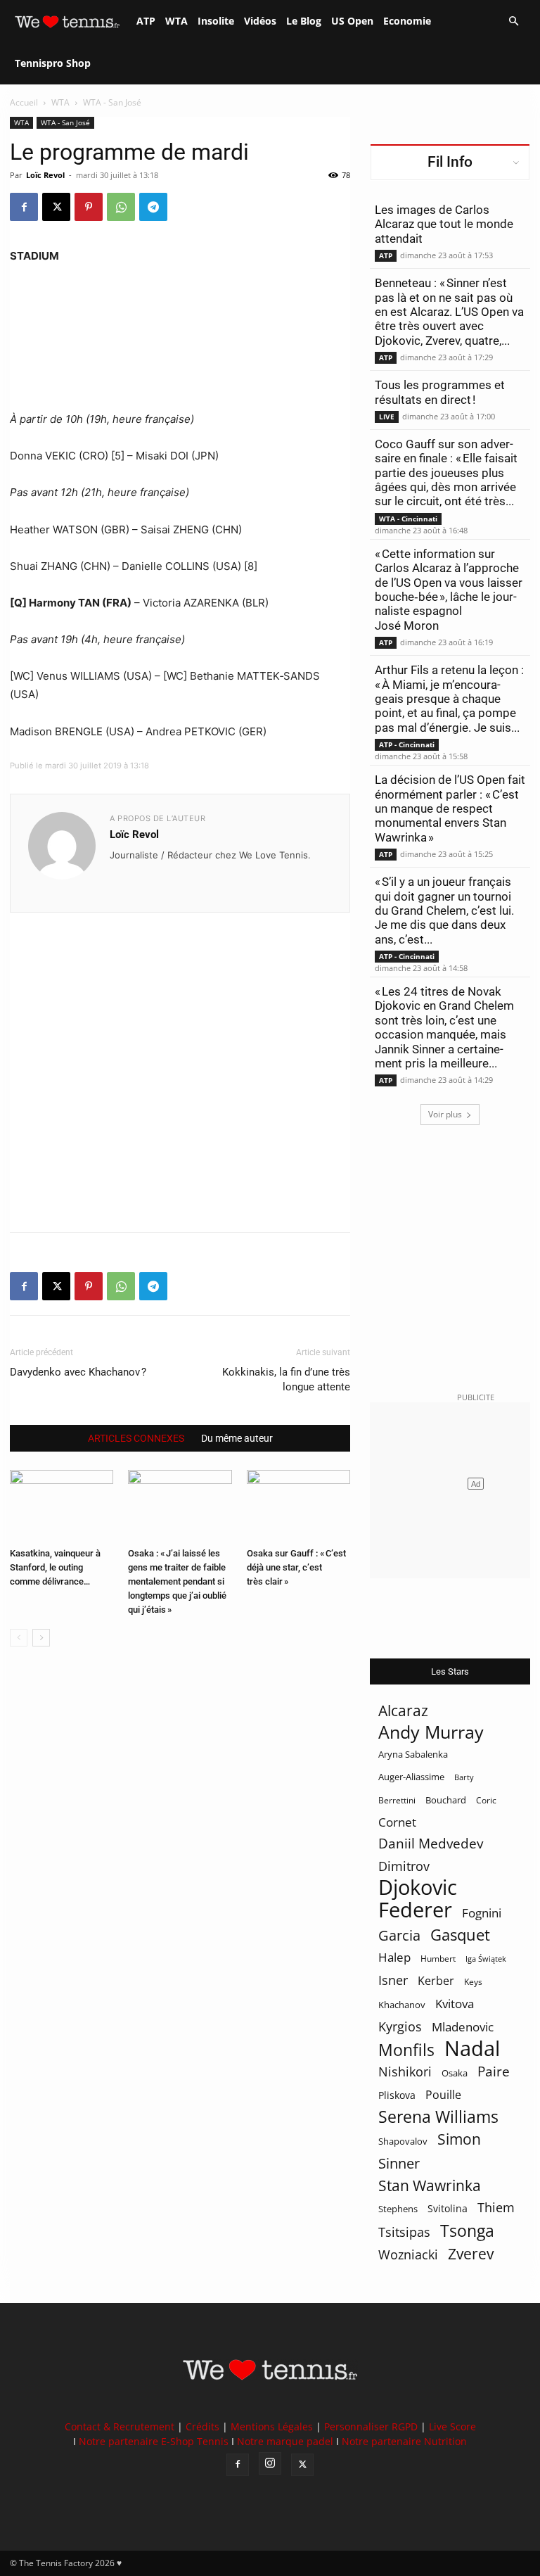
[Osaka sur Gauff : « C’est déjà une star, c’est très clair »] (298, 1505)
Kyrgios (400, 2027)
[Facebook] (24, 207)
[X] (56, 207)
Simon (459, 2139)
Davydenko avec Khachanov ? (78, 1372)
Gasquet (460, 1935)
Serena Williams (438, 2117)
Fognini (482, 1913)
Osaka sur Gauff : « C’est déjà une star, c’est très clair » (296, 1567)
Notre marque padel (285, 2441)
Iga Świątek (486, 1959)
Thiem (496, 2207)
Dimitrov (404, 1866)
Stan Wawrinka (430, 2185)
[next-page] (41, 1638)
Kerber (436, 1981)
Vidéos (260, 21)
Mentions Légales (272, 2426)
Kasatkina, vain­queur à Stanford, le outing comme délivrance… (55, 1567)
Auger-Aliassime (411, 1777)
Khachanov (402, 2005)
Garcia (399, 1935)
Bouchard (446, 1800)
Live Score (452, 2426)
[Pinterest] (89, 207)
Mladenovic (463, 2027)
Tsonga (467, 2231)
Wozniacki (408, 2255)
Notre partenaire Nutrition (404, 2441)
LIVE (387, 417)
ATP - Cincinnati (407, 744)
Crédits (202, 2426)
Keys (473, 1981)
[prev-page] (19, 1638)
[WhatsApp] (121, 207)
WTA (176, 21)
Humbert (438, 1959)
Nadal (472, 2049)
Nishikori (405, 2072)
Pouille (443, 2095)
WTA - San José (65, 122)
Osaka (455, 2073)
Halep (394, 1957)
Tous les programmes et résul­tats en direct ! (440, 392)
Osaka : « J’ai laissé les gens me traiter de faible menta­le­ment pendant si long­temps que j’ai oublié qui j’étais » (177, 1581)
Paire (494, 2072)
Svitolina (448, 2208)
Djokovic (418, 1887)
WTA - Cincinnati (408, 519)
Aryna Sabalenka (413, 1754)
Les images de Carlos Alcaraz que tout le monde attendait (444, 224)
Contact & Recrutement (120, 2426)
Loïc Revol (45, 175)
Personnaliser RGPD (371, 2426)
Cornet (397, 1822)
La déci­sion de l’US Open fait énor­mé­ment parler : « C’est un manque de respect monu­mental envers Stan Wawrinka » (450, 808)
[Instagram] (270, 2463)
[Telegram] (153, 207)
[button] (513, 21)
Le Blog (304, 21)
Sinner (399, 2163)
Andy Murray (431, 1732)
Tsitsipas (404, 2232)
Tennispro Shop (53, 63)
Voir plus (445, 1114)
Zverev (471, 2254)
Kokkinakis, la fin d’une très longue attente (286, 1379)
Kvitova (455, 2004)
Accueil (24, 102)
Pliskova (397, 2095)
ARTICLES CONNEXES (136, 1438)
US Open (352, 21)
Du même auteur (237, 1438)
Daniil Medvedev (431, 1844)
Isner (393, 1980)
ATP (146, 21)
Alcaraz (403, 1710)
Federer (415, 1909)
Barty (464, 1777)
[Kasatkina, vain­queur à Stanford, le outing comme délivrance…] (62, 1505)
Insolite (216, 21)
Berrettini (397, 1800)
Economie (407, 21)
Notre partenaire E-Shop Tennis (154, 2441)
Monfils (406, 2050)
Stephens (398, 2209)
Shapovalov (403, 2141)
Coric (486, 1800)
